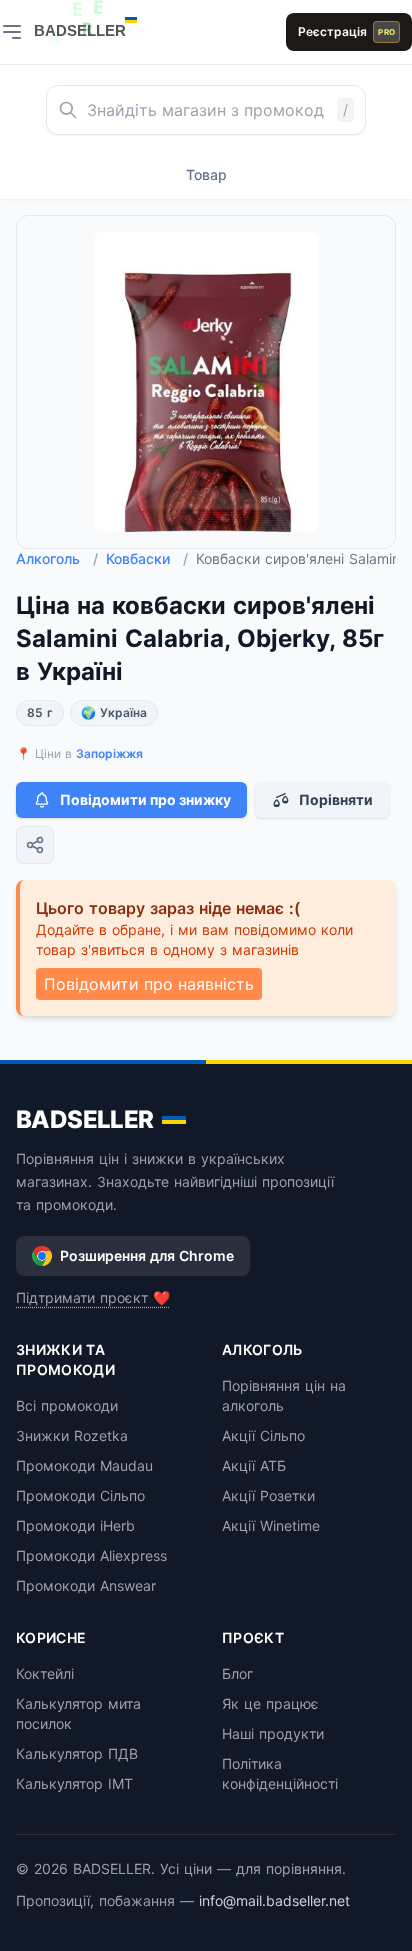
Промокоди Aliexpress (91, 1555)
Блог (237, 1673)
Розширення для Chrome (147, 1255)
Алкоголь (57, 558)
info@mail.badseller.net (274, 1900)
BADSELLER (85, 1119)
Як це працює (270, 1703)
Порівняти (336, 799)
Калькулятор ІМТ (74, 1783)
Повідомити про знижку (145, 799)
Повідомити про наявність (149, 984)
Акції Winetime (271, 1525)
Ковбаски (147, 558)
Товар (206, 174)
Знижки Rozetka (72, 1435)
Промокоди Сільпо (80, 1495)
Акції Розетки (268, 1495)
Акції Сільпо (263, 1435)
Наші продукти (273, 1733)
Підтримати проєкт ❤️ (93, 1297)
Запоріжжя (109, 753)
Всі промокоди (67, 1405)
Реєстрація (346, 31)
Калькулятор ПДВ (77, 1753)
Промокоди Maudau (84, 1465)
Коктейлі (45, 1673)
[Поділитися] (35, 845)
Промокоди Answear (86, 1585)
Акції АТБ (254, 1465)
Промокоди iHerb (75, 1525)
